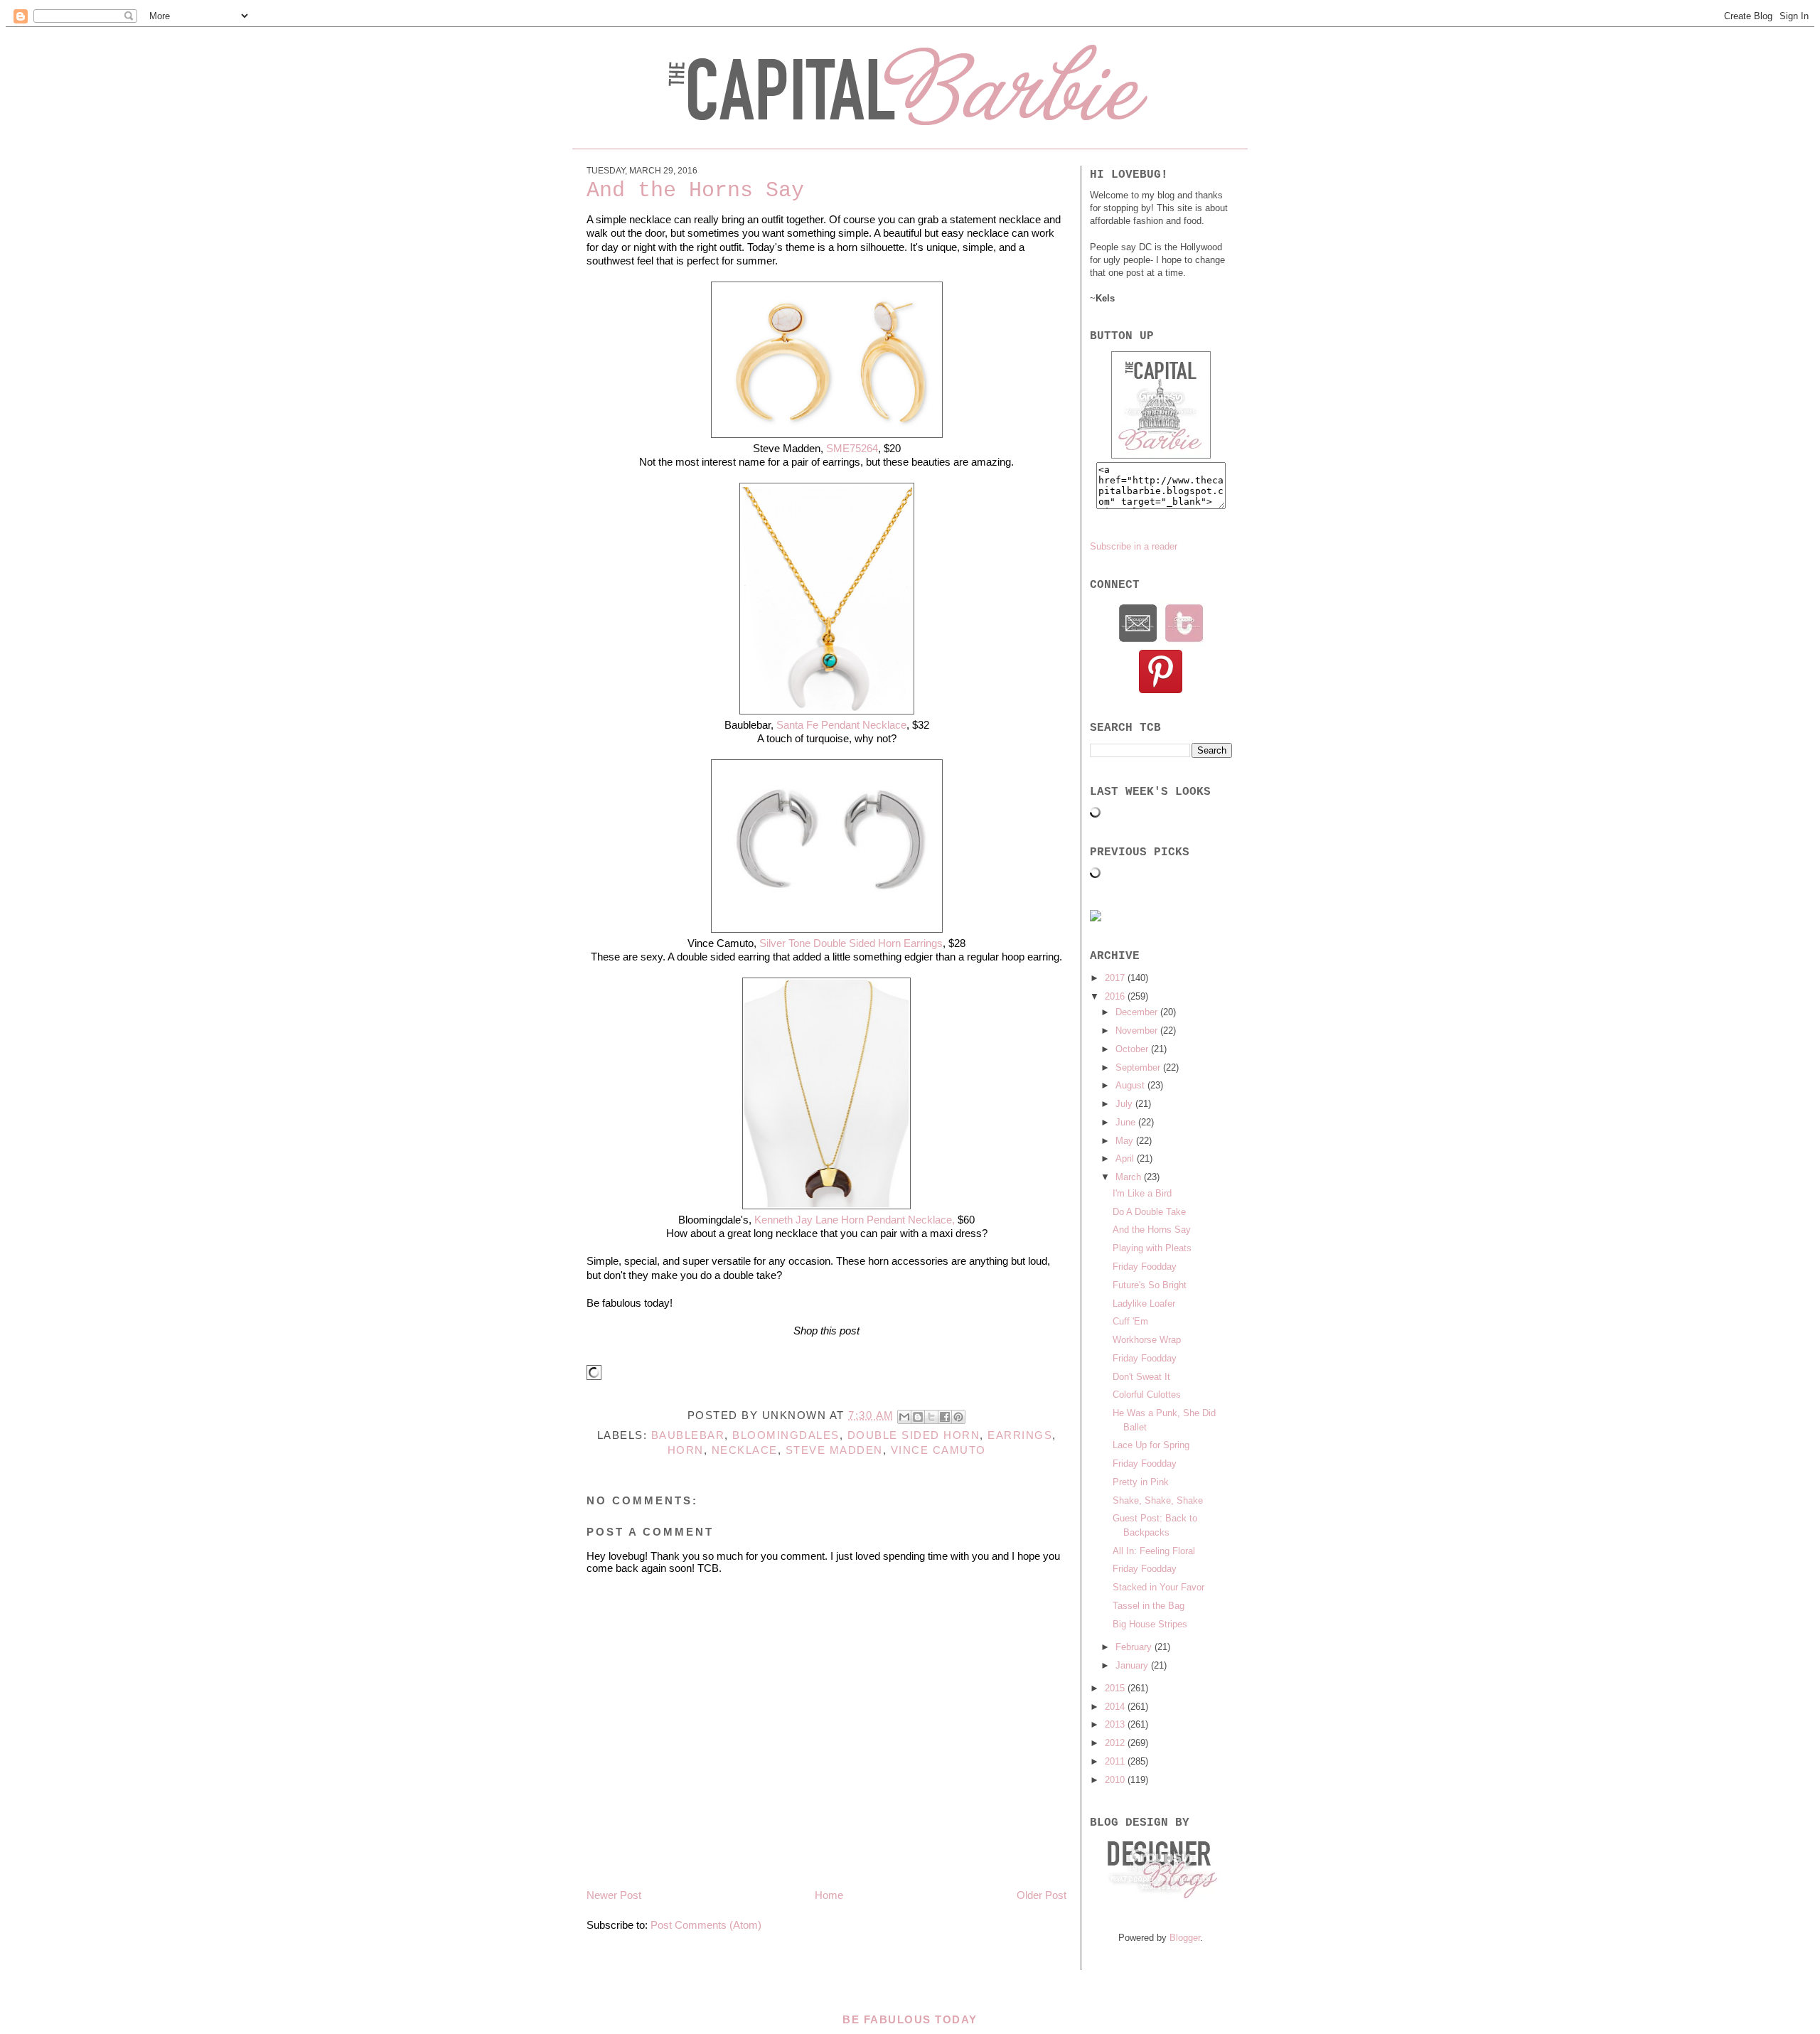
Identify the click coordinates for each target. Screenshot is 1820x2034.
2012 (1116, 1743)
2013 (1116, 1724)
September (1139, 1067)
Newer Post (614, 1895)
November (1138, 1031)
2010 (1116, 1780)
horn (686, 1450)
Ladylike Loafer (1144, 1304)
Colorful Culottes (1147, 1395)
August (1131, 1085)
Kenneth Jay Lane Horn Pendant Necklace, (853, 1220)
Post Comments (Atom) (706, 1925)
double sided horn (914, 1435)
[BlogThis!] (918, 1417)
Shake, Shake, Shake (1158, 1500)
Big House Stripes (1150, 1624)
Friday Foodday (1145, 1267)
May (1126, 1141)
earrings (1020, 1435)
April (1126, 1158)
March (1130, 1177)
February (1135, 1647)
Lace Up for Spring (1151, 1445)
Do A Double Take (1149, 1212)
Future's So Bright (1150, 1285)
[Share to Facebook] (945, 1417)
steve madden (834, 1450)
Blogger (1185, 1938)
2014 (1116, 1707)
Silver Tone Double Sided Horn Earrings (850, 943)
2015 (1116, 1688)
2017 (1116, 978)
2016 (1116, 996)
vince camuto (938, 1450)
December (1138, 1012)
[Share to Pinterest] (958, 1417)
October (1133, 1049)
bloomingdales (786, 1435)
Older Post (1042, 1895)
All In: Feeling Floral (1154, 1551)
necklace (745, 1450)
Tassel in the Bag (1149, 1606)
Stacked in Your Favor (1158, 1587)
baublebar (688, 1435)
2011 (1116, 1761)
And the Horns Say (1152, 1230)
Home (829, 1895)
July (1125, 1104)
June (1127, 1122)
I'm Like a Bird (1142, 1193)
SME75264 (852, 448)
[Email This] (904, 1417)
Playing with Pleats (1152, 1248)
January (1133, 1665)
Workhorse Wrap (1147, 1340)
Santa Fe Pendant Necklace (841, 725)
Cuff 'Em (1130, 1321)
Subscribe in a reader (1134, 546)
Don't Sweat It (1141, 1377)
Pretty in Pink (1141, 1482)
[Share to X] (931, 1417)
